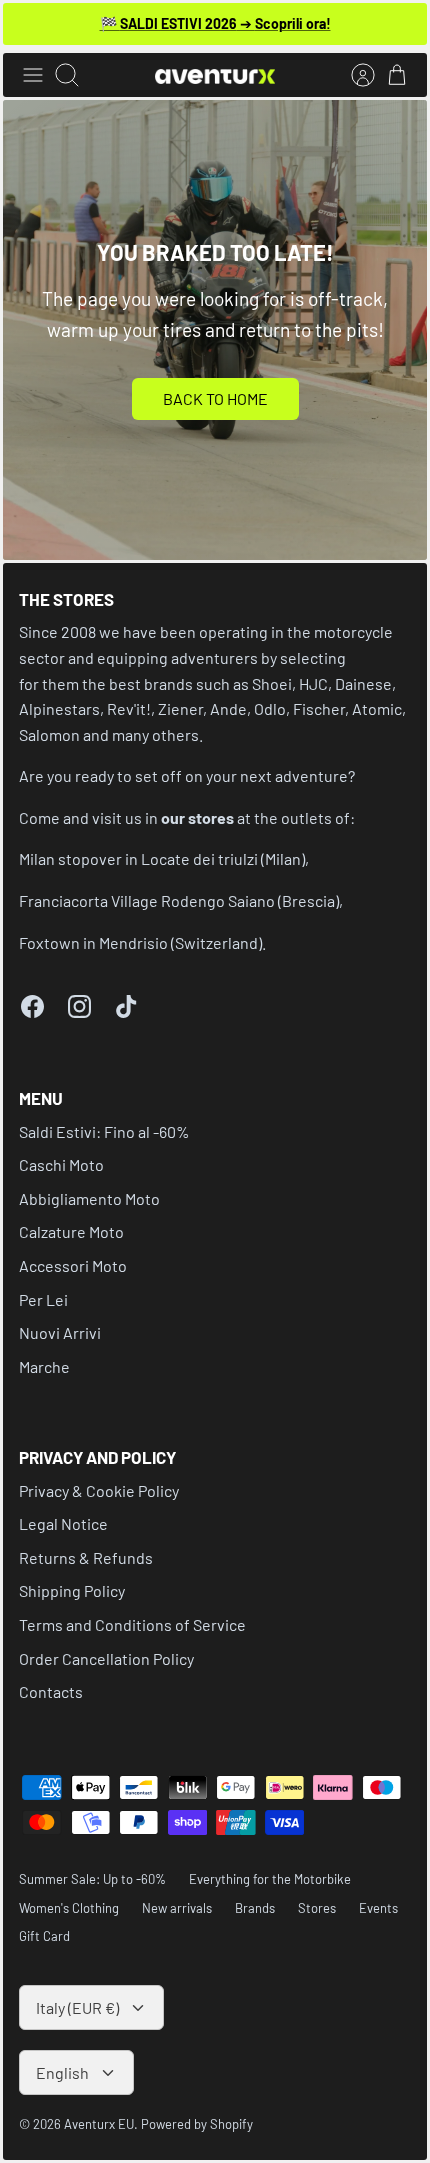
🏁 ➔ (215, 23)
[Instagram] (79, 1006)
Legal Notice (63, 1523)
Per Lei (43, 1299)
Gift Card (44, 1936)
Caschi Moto (61, 1164)
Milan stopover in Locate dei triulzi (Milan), (164, 858)
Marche (44, 1366)
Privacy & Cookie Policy (99, 1490)
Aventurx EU (99, 2124)
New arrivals (177, 1908)
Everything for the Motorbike (270, 1879)
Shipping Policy (72, 1590)
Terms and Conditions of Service (132, 1624)
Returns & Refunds (86, 1557)
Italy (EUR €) (77, 2007)
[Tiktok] (126, 1006)
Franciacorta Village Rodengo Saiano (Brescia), (181, 900)
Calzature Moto (71, 1231)
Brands (255, 1908)
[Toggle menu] (33, 75)
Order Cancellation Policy (106, 1658)
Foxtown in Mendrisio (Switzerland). (142, 942)
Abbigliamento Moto (89, 1198)
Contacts (51, 1691)
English (62, 2072)
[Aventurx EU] (215, 75)
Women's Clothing (69, 1908)
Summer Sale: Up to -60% (92, 1879)
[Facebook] (32, 1006)
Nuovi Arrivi (60, 1332)
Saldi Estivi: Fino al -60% (104, 1131)
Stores (317, 1908)
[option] (215, 330)
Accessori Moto (73, 1265)
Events (378, 1908)
